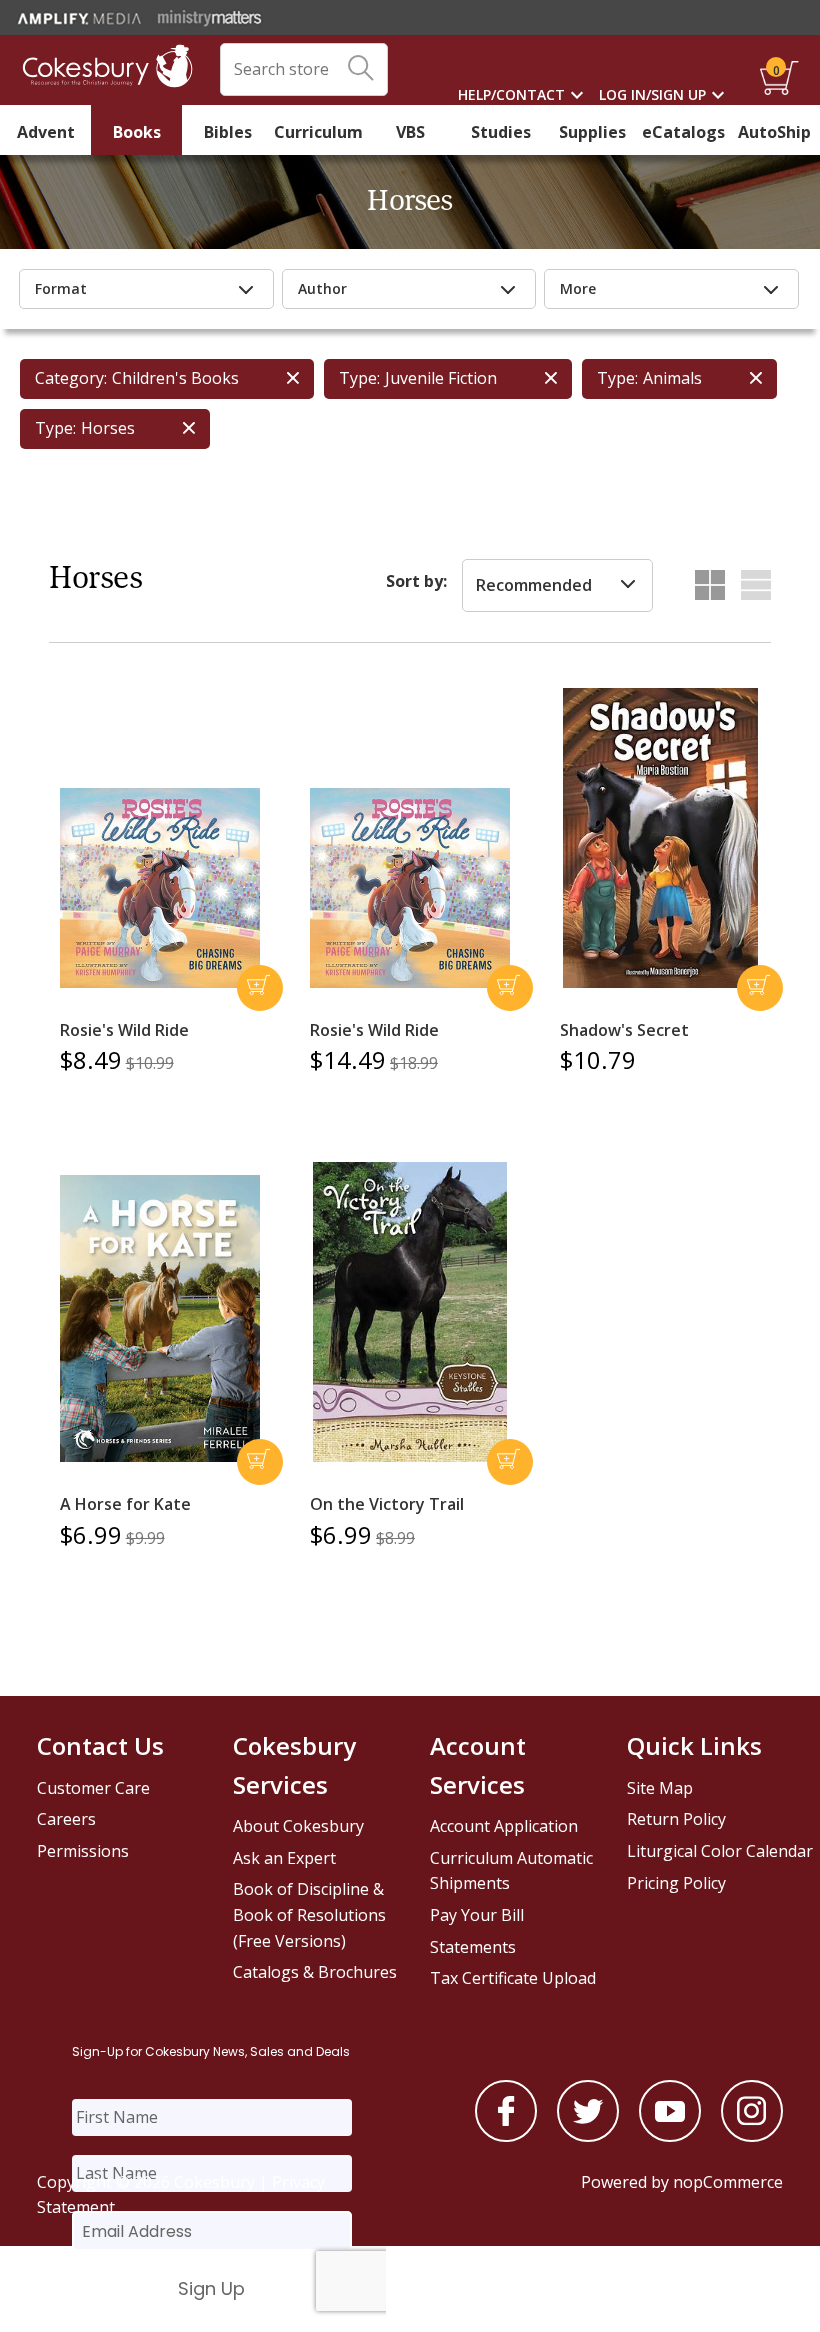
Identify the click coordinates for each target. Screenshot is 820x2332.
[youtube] (670, 2136)
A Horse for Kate (125, 1504)
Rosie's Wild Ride (124, 1030)
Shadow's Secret (624, 1030)
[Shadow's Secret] (660, 838)
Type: (359, 378)
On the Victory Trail (387, 1504)
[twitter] (588, 2136)
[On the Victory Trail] (410, 1312)
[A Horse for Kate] (160, 1318)
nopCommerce (728, 2182)
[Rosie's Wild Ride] (160, 888)
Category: (71, 378)
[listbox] (557, 586)
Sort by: (416, 581)
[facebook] (506, 2136)
